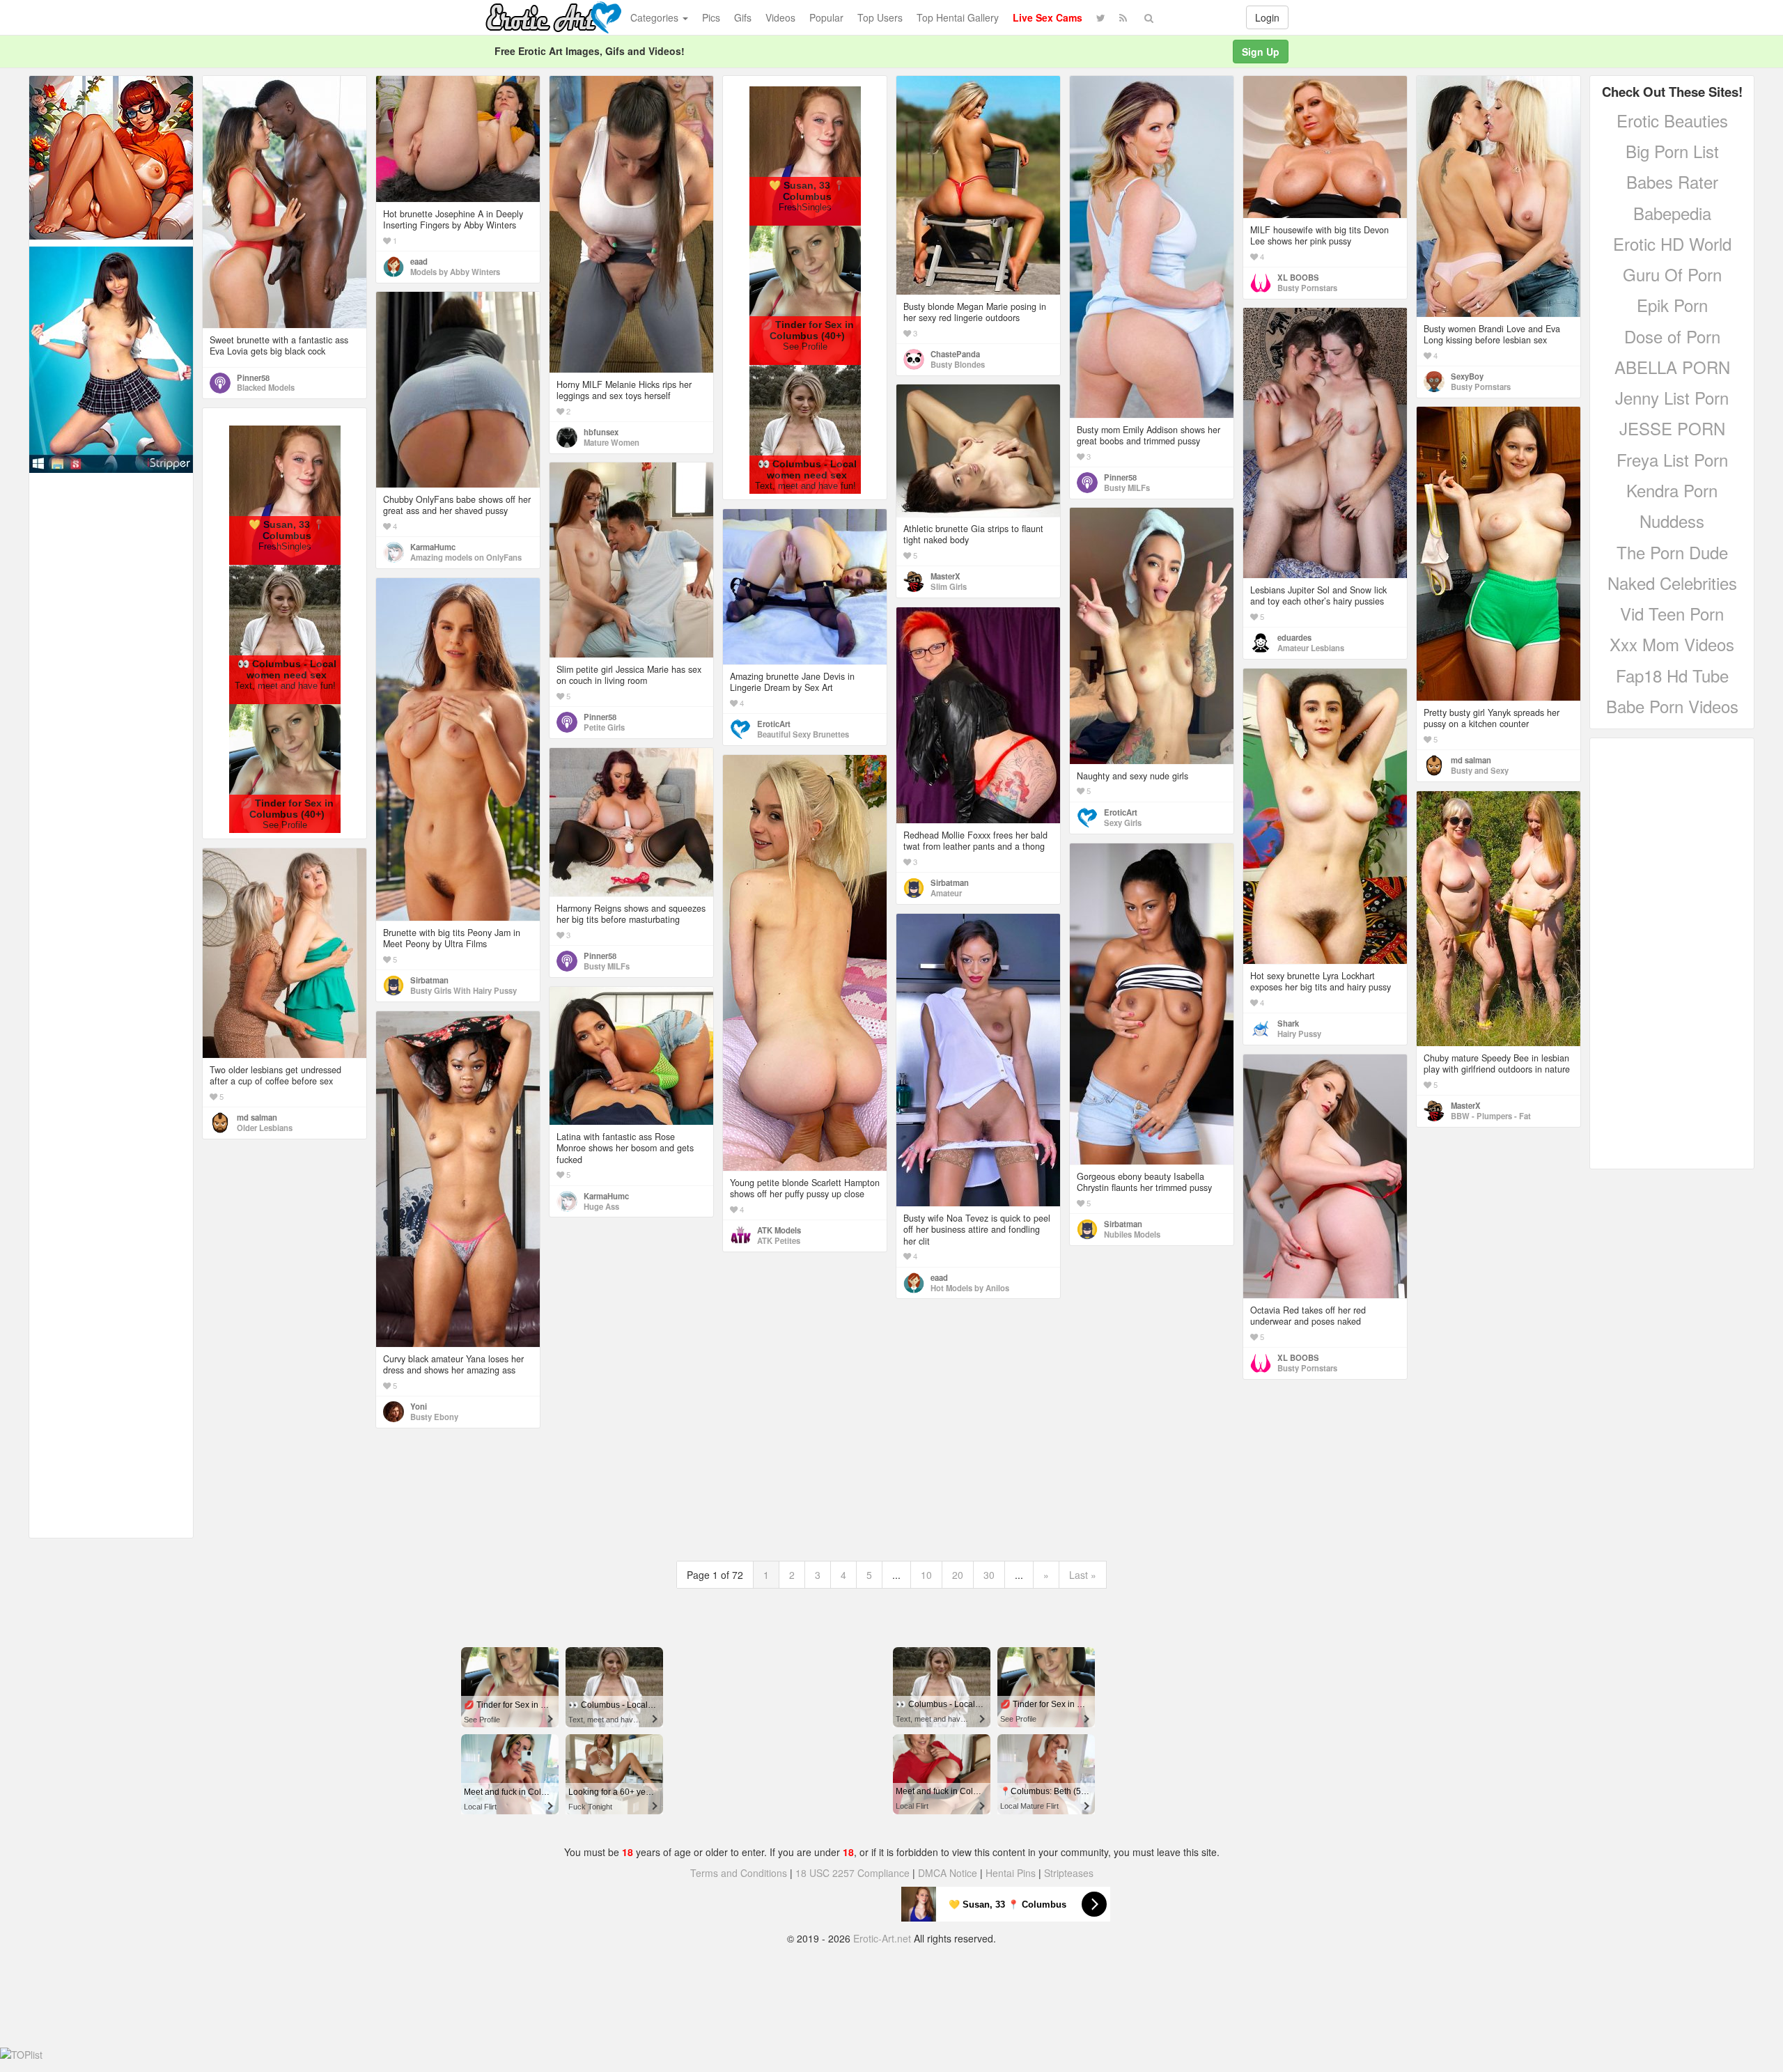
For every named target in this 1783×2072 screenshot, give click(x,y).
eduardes (1294, 637)
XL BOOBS (1298, 277)
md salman (1471, 760)
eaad (419, 261)
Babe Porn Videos (1672, 706)
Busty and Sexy (1480, 770)
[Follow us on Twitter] (1101, 17)
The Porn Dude (1672, 552)
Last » (1083, 1575)
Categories (656, 17)
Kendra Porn (1672, 490)
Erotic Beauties (1672, 120)
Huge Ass (601, 1206)
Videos (780, 17)
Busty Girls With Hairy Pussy (464, 990)
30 (989, 1575)
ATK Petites (779, 1240)
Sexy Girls (1123, 823)
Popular (826, 17)
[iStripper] (111, 358)
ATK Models (779, 1230)
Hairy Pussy (1299, 1034)
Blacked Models (266, 387)
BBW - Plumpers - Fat (1491, 1116)
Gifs (743, 17)
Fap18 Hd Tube (1672, 675)
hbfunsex (601, 432)
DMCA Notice (948, 1873)
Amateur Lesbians (1311, 648)
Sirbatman (429, 980)
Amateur (946, 893)
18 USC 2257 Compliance (852, 1873)
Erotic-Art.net (882, 1938)
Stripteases (1069, 1873)
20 (958, 1575)
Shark (1288, 1023)
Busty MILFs (1127, 488)
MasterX (945, 576)
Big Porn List (1672, 151)
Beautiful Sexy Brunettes (803, 734)
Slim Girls (949, 586)
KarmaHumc (433, 547)
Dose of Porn (1672, 336)
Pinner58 (253, 377)
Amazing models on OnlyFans (466, 557)
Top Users (880, 17)
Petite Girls (604, 727)
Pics (711, 17)
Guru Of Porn (1672, 274)
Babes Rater (1672, 181)
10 (926, 1575)
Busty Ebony (434, 1417)
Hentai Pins (1011, 1873)
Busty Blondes (958, 364)
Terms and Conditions (739, 1873)
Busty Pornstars (1307, 288)
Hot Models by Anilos (970, 1288)
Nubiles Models (1132, 1234)
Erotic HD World (1672, 243)
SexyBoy (1467, 376)
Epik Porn (1672, 305)
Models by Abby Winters (455, 272)
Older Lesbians (265, 1128)
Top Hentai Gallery (958, 17)
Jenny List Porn (1672, 397)
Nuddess (1672, 521)
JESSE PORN (1672, 428)
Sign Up (1261, 52)
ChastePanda (955, 354)
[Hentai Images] (111, 156)
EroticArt (1121, 812)
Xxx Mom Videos (1672, 644)
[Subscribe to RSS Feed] (1123, 17)
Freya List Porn (1672, 459)
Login (1267, 17)
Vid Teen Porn (1672, 613)
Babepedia (1672, 213)
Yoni (419, 1406)
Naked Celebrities (1672, 583)
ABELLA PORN (1672, 367)
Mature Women (612, 442)
